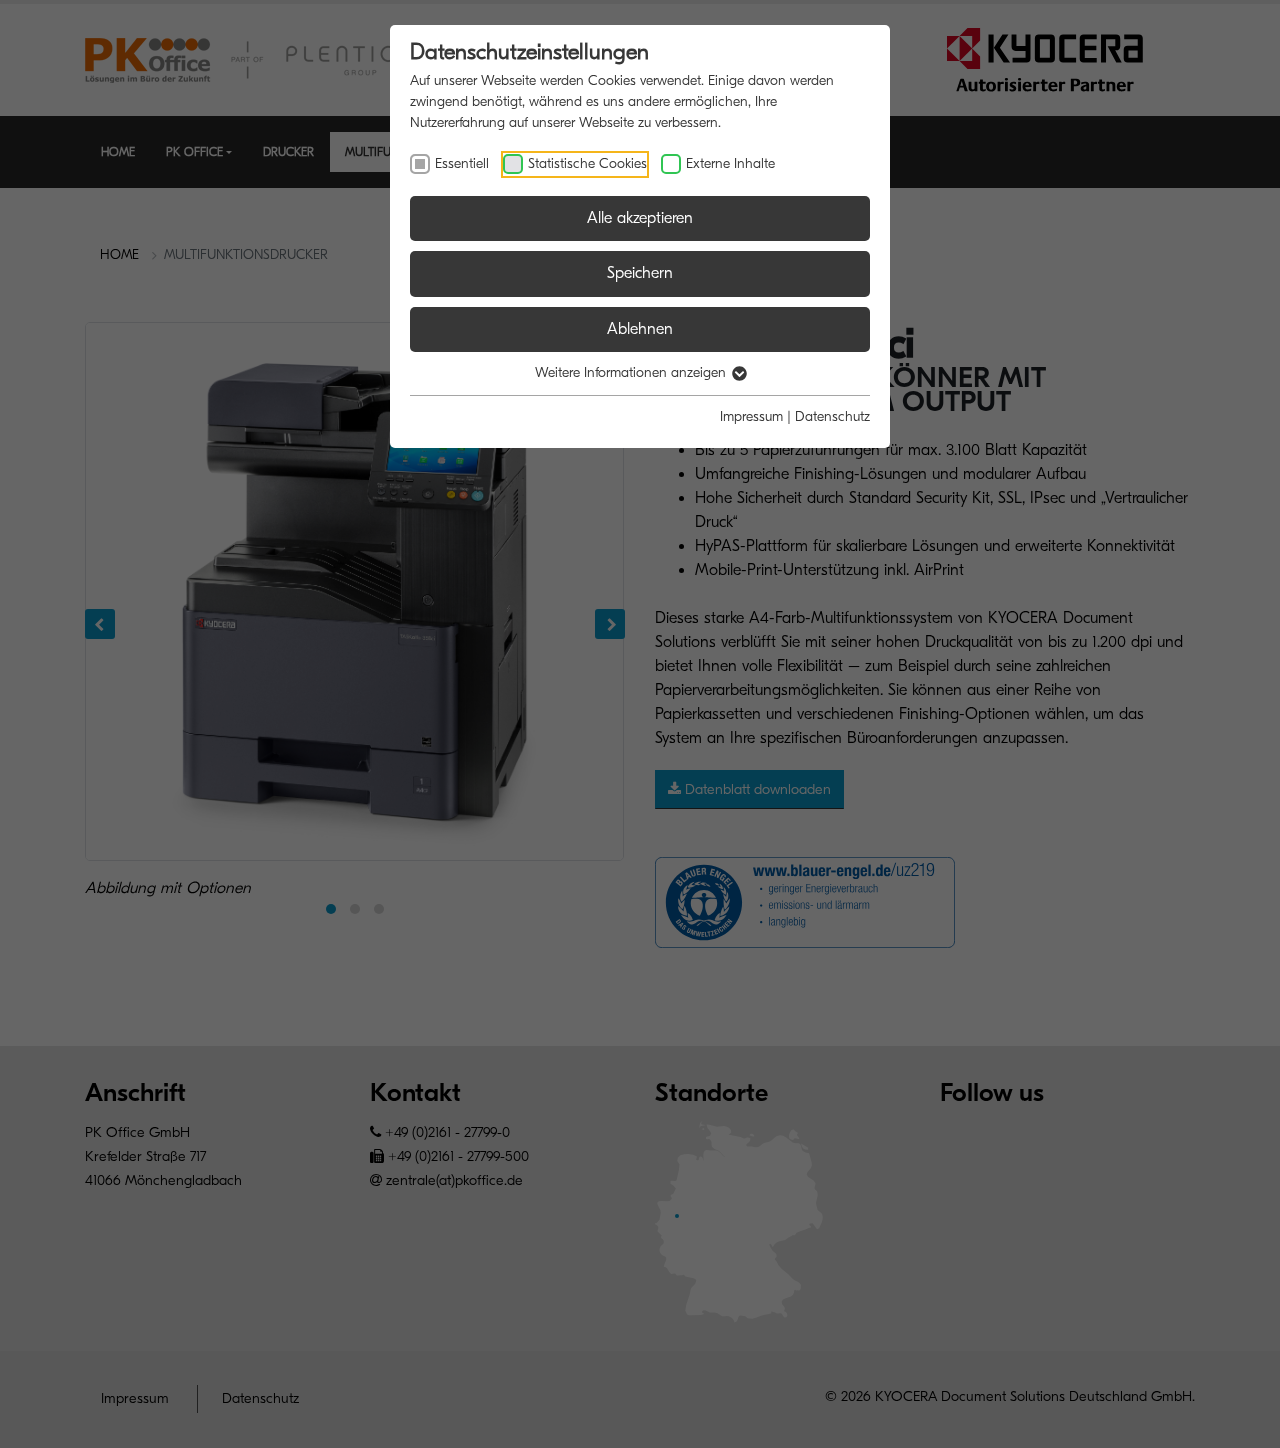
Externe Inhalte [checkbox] (730, 163)
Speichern (640, 273)
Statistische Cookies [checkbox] (587, 163)
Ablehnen (640, 329)
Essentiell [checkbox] (462, 163)
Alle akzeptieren (640, 218)
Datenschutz (832, 416)
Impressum (751, 416)
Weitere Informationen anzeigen (632, 372)
